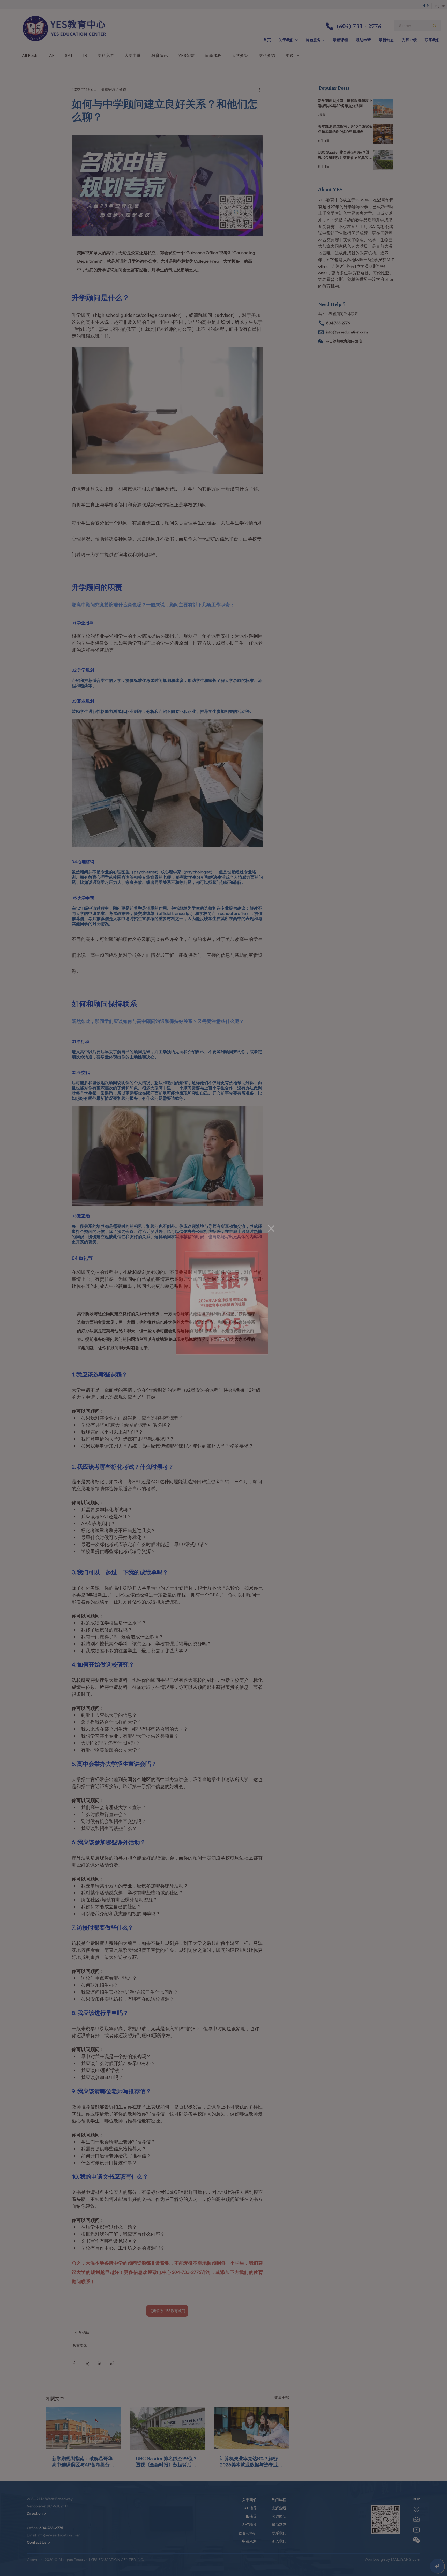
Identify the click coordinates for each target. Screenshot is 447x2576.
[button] (271, 1229)
